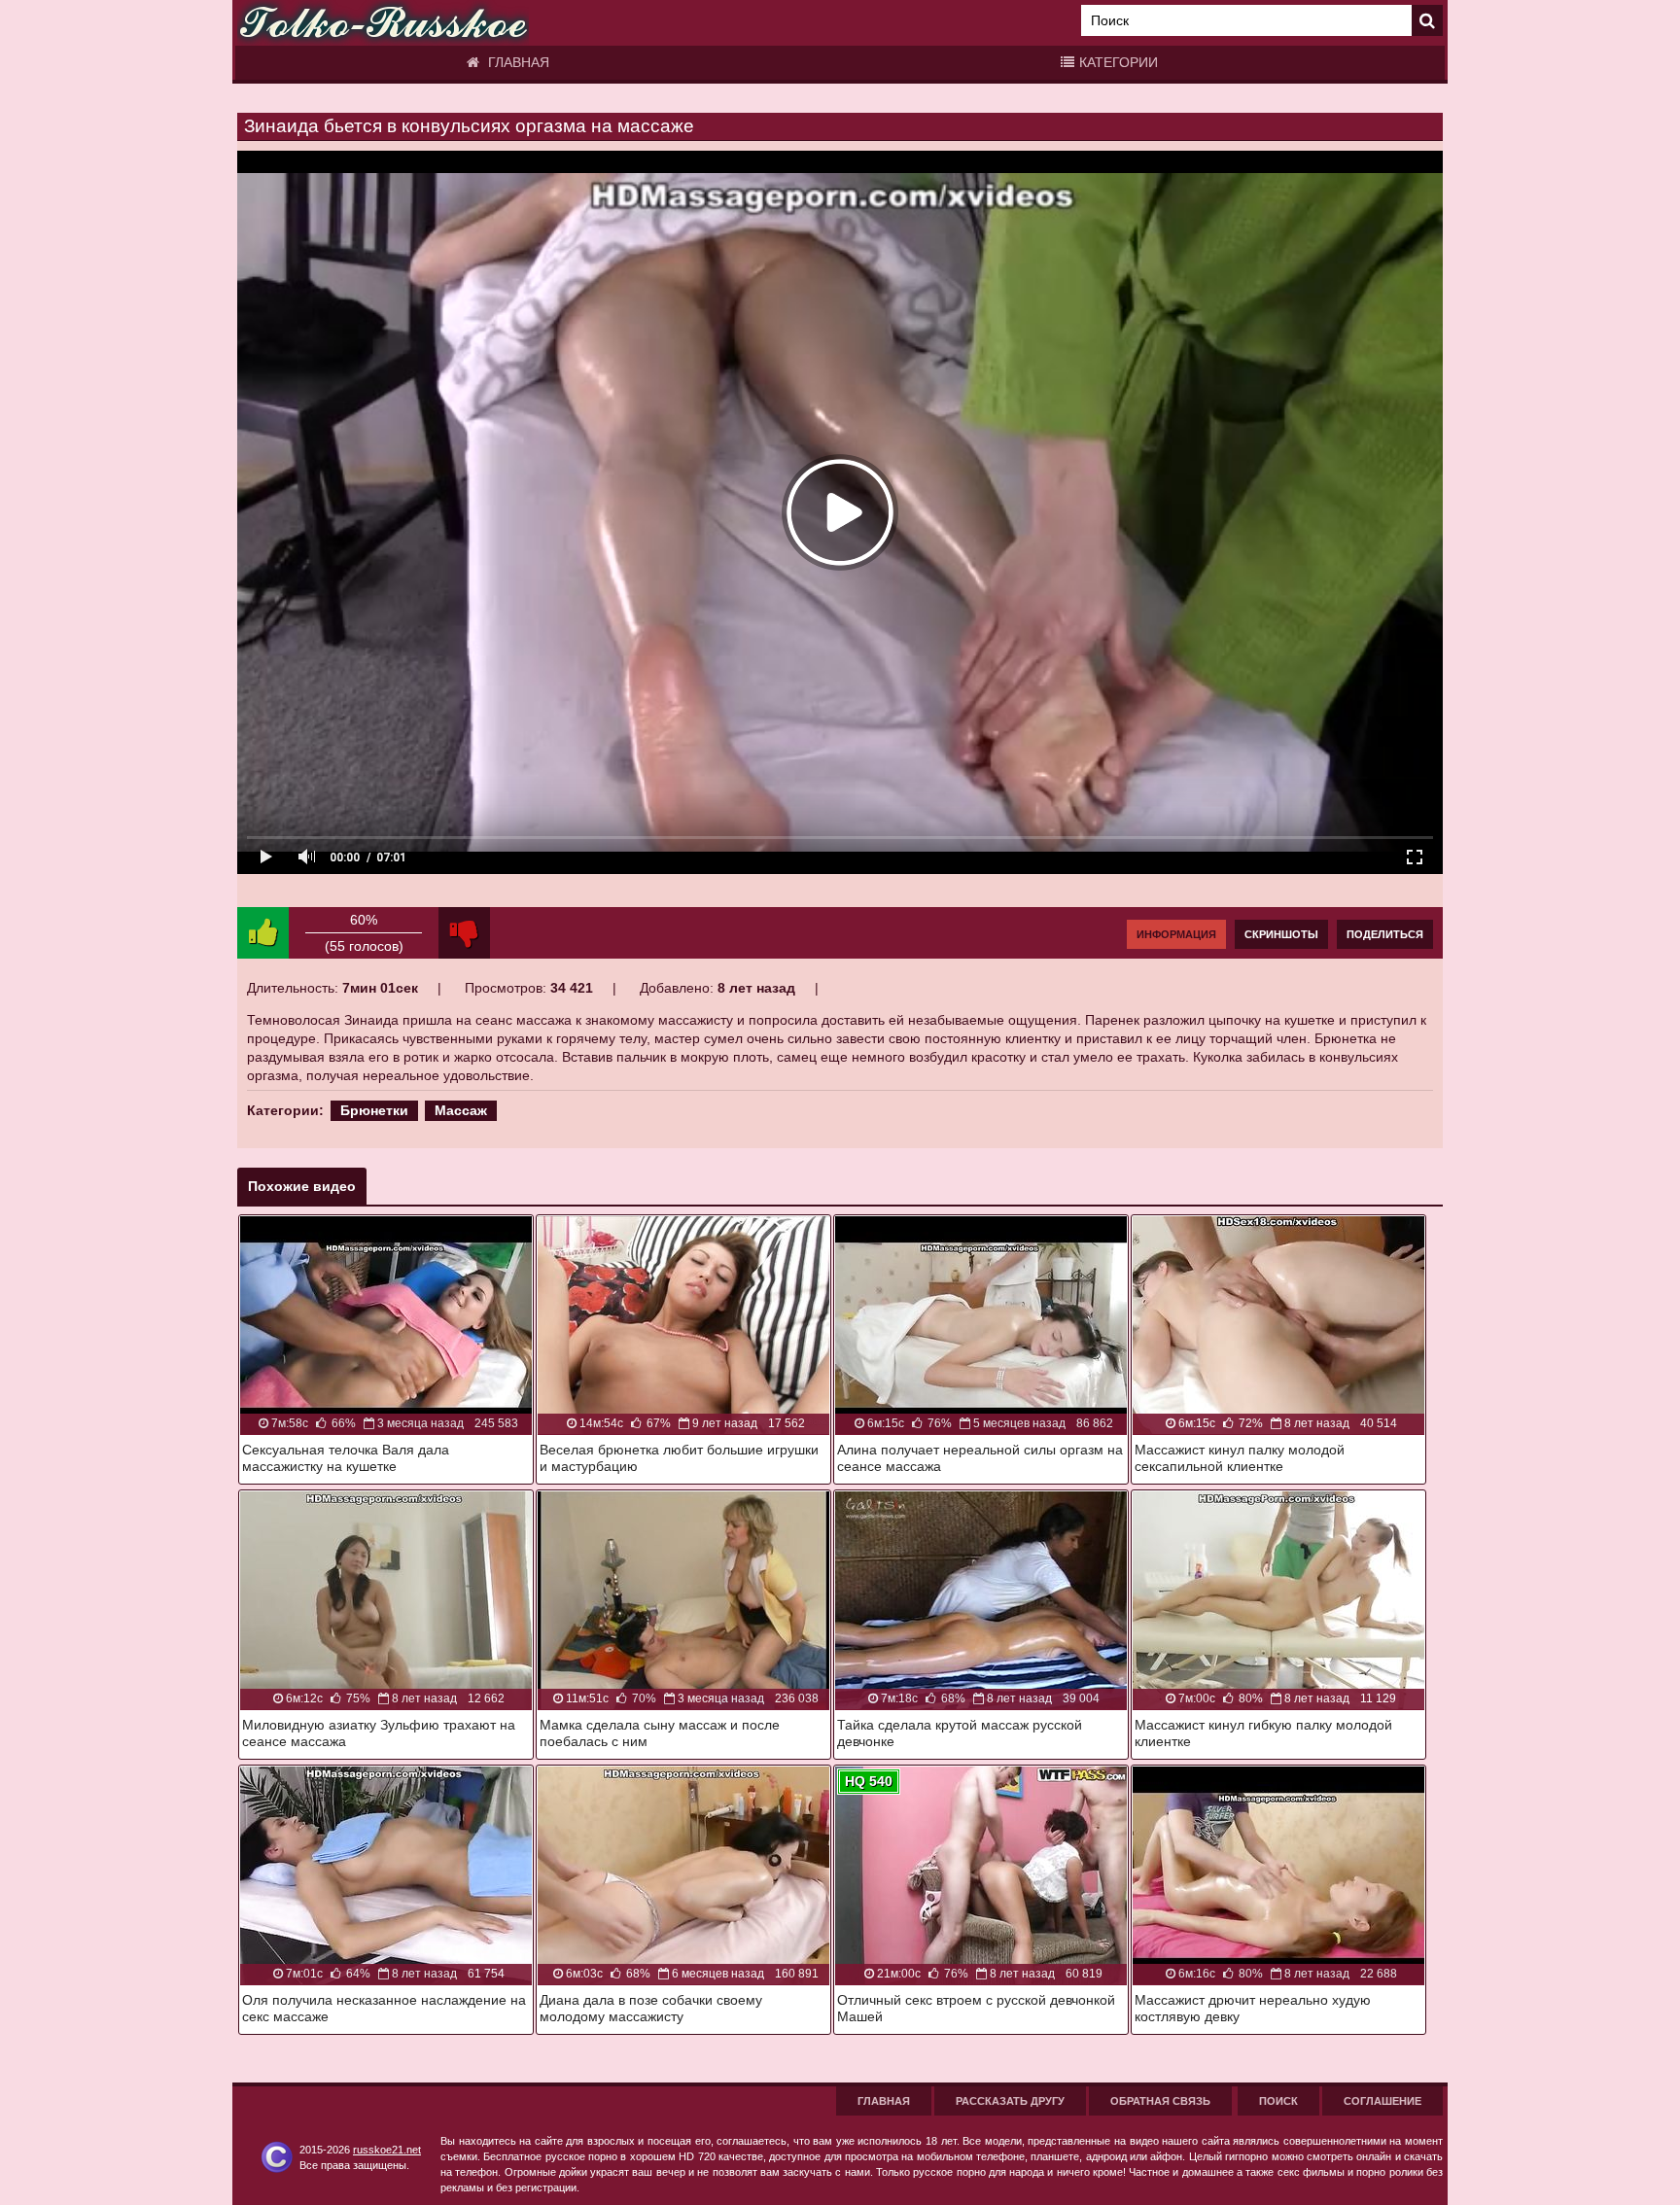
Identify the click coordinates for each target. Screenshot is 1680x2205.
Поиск (1278, 2101)
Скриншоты (1281, 934)
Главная (517, 62)
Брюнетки (374, 1110)
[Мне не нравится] (464, 933)
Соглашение (1382, 2101)
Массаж (461, 1110)
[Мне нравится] (263, 933)
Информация (1176, 934)
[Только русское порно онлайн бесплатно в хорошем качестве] (383, 23)
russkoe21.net (387, 2150)
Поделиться (1385, 934)
